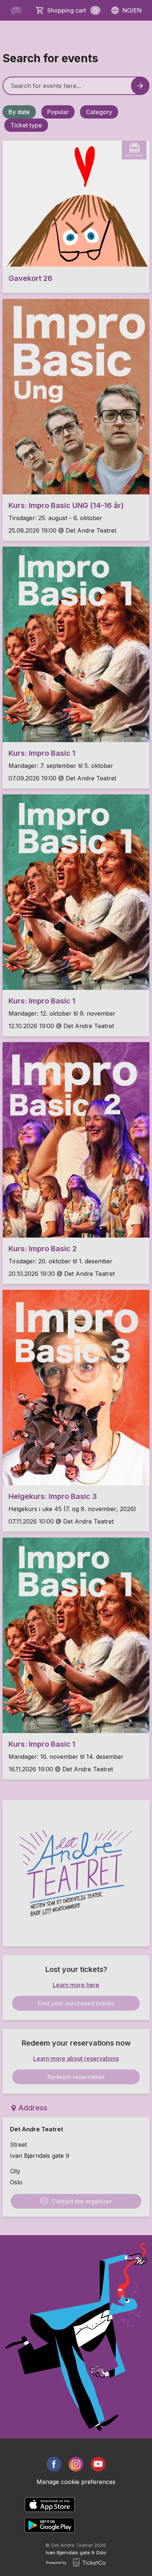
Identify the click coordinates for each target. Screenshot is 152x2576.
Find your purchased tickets (76, 2003)
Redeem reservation (76, 2077)
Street (18, 2145)
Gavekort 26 (30, 278)
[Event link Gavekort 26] (76, 204)
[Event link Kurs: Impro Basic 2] (76, 1140)
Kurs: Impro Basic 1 (42, 753)
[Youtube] (98, 2464)
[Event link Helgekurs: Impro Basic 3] (76, 1388)
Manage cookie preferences (76, 2482)
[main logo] (16, 10)
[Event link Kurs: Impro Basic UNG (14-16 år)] (76, 397)
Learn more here (76, 1985)
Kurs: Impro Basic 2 (43, 1249)
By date (19, 112)
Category (99, 112)
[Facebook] (54, 2464)
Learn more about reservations (76, 2058)
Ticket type (26, 125)
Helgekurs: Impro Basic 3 (53, 1496)
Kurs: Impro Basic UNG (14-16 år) (66, 505)
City (15, 2171)
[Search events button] (140, 86)
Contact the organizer (82, 2201)
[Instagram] (76, 2464)
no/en (132, 10)
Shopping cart (72, 10)
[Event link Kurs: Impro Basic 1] (76, 644)
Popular (58, 112)
